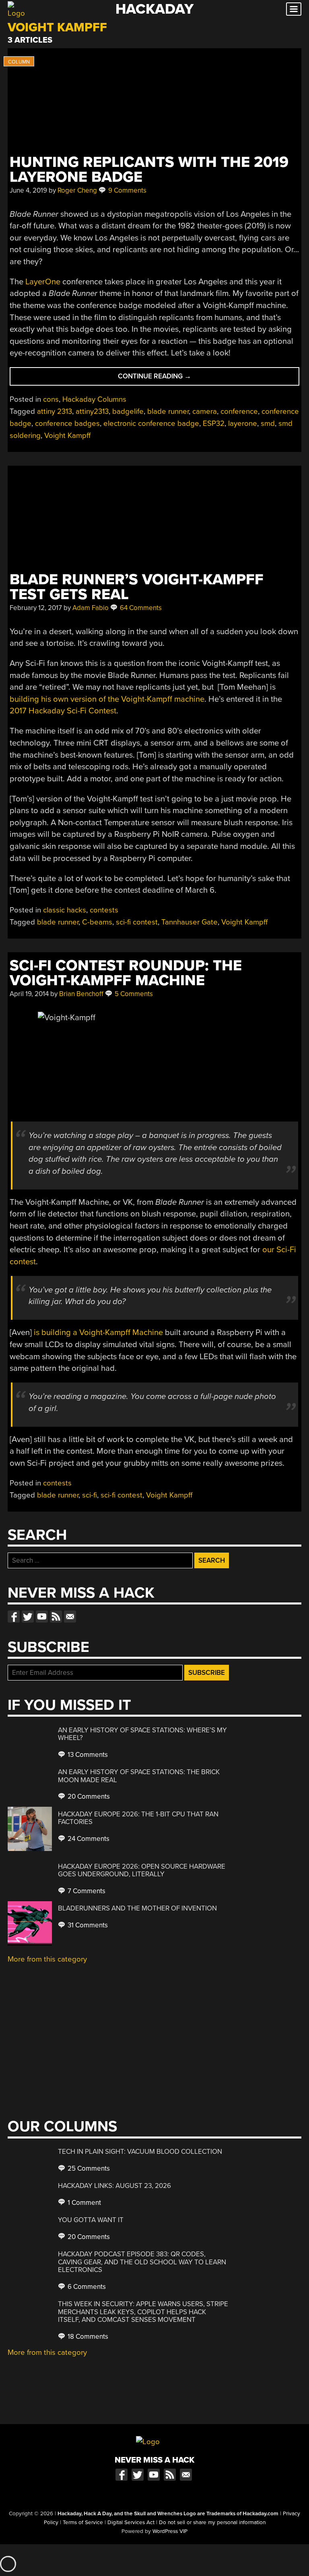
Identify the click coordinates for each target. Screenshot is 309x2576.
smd (268, 423)
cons (51, 399)
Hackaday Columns (94, 399)
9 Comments (127, 190)
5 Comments (133, 994)
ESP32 (214, 423)
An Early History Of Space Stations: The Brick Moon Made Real (139, 1776)
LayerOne (43, 282)
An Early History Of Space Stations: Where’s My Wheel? (142, 1734)
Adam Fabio (91, 608)
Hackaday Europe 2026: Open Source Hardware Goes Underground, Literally (142, 1870)
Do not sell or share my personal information (212, 2523)
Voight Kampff (67, 435)
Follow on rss (56, 1617)
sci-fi (90, 1495)
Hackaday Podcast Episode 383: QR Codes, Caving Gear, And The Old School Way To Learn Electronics (142, 2262)
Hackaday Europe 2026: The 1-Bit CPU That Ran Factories (138, 1818)
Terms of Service (83, 2523)
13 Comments (87, 1755)
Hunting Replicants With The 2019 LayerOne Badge (149, 170)
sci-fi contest (137, 922)
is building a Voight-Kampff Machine (98, 1332)
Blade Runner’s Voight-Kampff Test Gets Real (137, 587)
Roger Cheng (77, 190)
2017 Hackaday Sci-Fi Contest (63, 711)
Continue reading (171, 379)
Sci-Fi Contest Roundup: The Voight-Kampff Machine (126, 973)
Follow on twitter (28, 1617)
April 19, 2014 (29, 994)
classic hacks (65, 910)
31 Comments (87, 1925)
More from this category (47, 1959)
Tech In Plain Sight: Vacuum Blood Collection (140, 2152)
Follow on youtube (42, 1617)
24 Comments (88, 1839)
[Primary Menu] (294, 9)
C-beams (97, 922)
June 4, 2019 (28, 190)
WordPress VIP (170, 2531)
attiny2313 (92, 411)
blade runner (168, 411)
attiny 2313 (55, 411)
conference (239, 411)
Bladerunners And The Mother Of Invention (137, 1908)
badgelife (128, 411)
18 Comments (87, 2337)
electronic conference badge (151, 423)
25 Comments (88, 2168)
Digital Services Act (131, 2523)
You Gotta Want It (91, 2220)
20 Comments (88, 1796)
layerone (243, 423)
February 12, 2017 (36, 608)
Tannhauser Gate (190, 922)
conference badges (67, 423)
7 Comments (86, 1891)
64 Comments (140, 608)
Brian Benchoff (81, 994)
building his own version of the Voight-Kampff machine (107, 699)
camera (205, 411)
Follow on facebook (14, 1617)
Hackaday (154, 9)
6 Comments (86, 2287)
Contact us (70, 1617)
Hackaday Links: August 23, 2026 (114, 2186)
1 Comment (83, 2203)
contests (104, 910)
